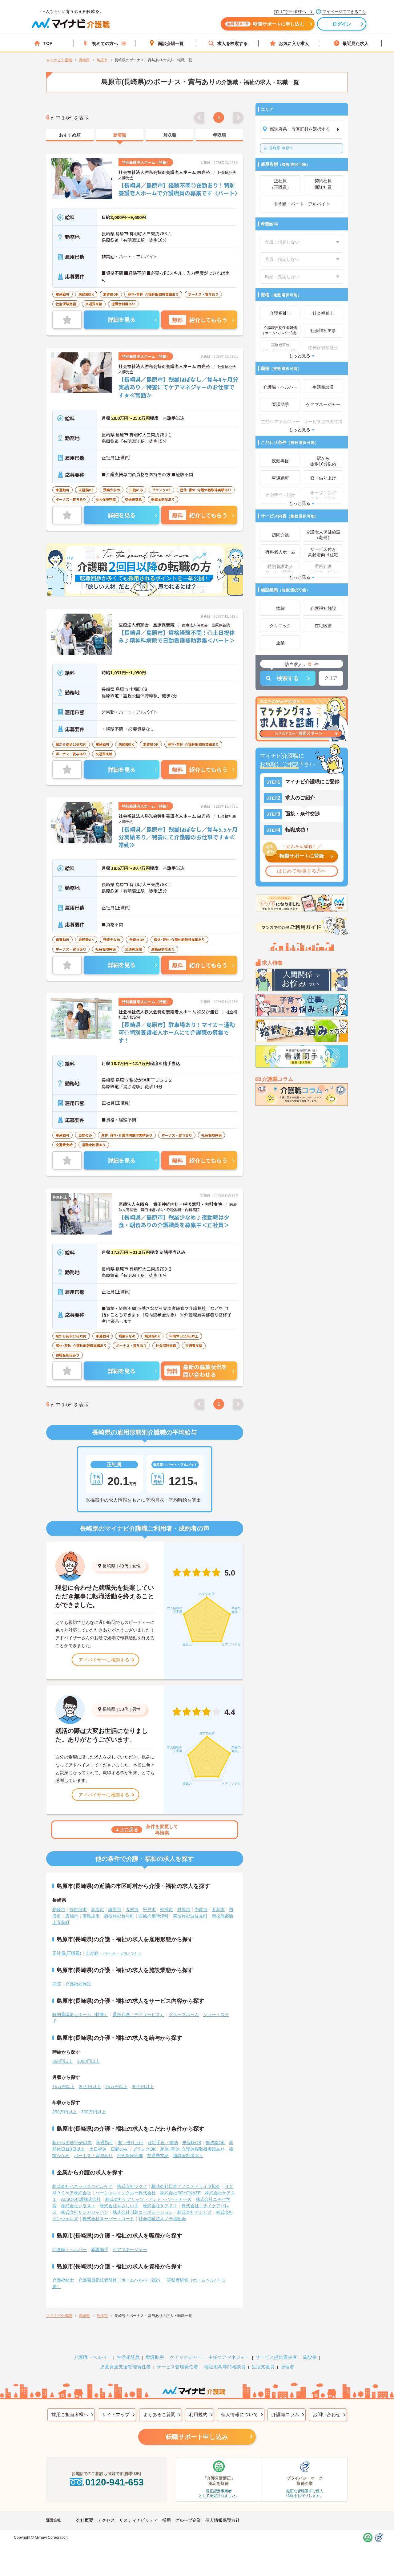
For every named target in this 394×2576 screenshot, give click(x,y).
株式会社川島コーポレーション (143, 2212)
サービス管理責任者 (177, 2367)
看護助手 (100, 2249)
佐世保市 (78, 1909)
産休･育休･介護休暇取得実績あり (192, 2149)
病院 (57, 1984)
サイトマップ (116, 2414)
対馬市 (184, 1909)
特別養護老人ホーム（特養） (80, 2014)
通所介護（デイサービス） (139, 2014)
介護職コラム (285, 2414)
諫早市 (115, 1909)
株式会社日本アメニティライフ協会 (186, 2186)
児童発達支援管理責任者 (125, 2367)
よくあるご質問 (159, 2414)
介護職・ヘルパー (70, 2249)
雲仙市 (72, 1916)
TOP (48, 43)
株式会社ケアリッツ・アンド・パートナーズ (148, 2199)
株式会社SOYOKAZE (180, 2193)
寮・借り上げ (131, 2143)
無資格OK (215, 2143)
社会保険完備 (130, 2156)
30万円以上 (143, 2087)
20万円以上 (90, 2087)
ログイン (342, 24)
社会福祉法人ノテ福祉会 (162, 2219)
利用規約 (198, 2414)
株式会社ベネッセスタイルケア (82, 2186)
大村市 (132, 1909)
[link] (70, 135)
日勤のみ (119, 2149)
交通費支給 (158, 2156)
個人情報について (239, 2414)
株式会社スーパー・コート (108, 2219)
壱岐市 (201, 1909)
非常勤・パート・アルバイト (114, 1953)
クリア (331, 678)
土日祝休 (98, 2149)
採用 (167, 2520)
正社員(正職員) (67, 1953)
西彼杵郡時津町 (154, 1916)
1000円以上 (88, 2061)
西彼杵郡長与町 (119, 1916)
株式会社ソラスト (78, 2206)
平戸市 (149, 1909)
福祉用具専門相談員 (225, 2367)
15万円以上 (63, 2087)
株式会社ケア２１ (160, 2206)
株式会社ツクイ (132, 2186)
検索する (288, 678)
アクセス (106, 2520)
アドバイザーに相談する (104, 1660)
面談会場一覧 (171, 43)
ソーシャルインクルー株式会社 (126, 2193)
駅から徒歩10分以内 (72, 2143)
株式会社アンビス (195, 2212)
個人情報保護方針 (223, 2520)
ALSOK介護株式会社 (81, 2199)
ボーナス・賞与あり (93, 2156)
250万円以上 (65, 2112)
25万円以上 (116, 2087)
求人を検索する (232, 43)
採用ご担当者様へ (70, 2414)
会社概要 (85, 2520)
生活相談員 (128, 2357)
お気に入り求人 (294, 43)
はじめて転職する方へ (302, 871)
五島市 (218, 1909)
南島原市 (91, 1916)
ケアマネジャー (186, 2357)
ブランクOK (144, 2149)
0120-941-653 (115, 2482)
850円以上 (62, 2061)
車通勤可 (105, 2143)
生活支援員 (263, 2367)
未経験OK (192, 2143)
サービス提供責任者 (276, 2357)
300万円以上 (94, 2112)
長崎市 (59, 1909)
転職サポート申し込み (197, 2437)
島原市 (281, 148)
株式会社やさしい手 (119, 2206)
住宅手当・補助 (163, 2143)
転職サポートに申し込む (266, 24)
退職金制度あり (188, 2156)
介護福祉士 (63, 2280)
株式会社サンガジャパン (85, 2212)
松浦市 (167, 1909)
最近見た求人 (356, 43)
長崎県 (109, 1566)
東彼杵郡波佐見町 (190, 1916)
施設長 (310, 2357)
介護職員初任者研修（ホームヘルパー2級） (120, 2280)
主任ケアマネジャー (229, 2357)
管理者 (287, 2367)
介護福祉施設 (78, 1984)
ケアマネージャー (130, 2249)
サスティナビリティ (139, 2520)
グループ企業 (188, 2520)
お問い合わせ (327, 2414)
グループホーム (184, 2014)
